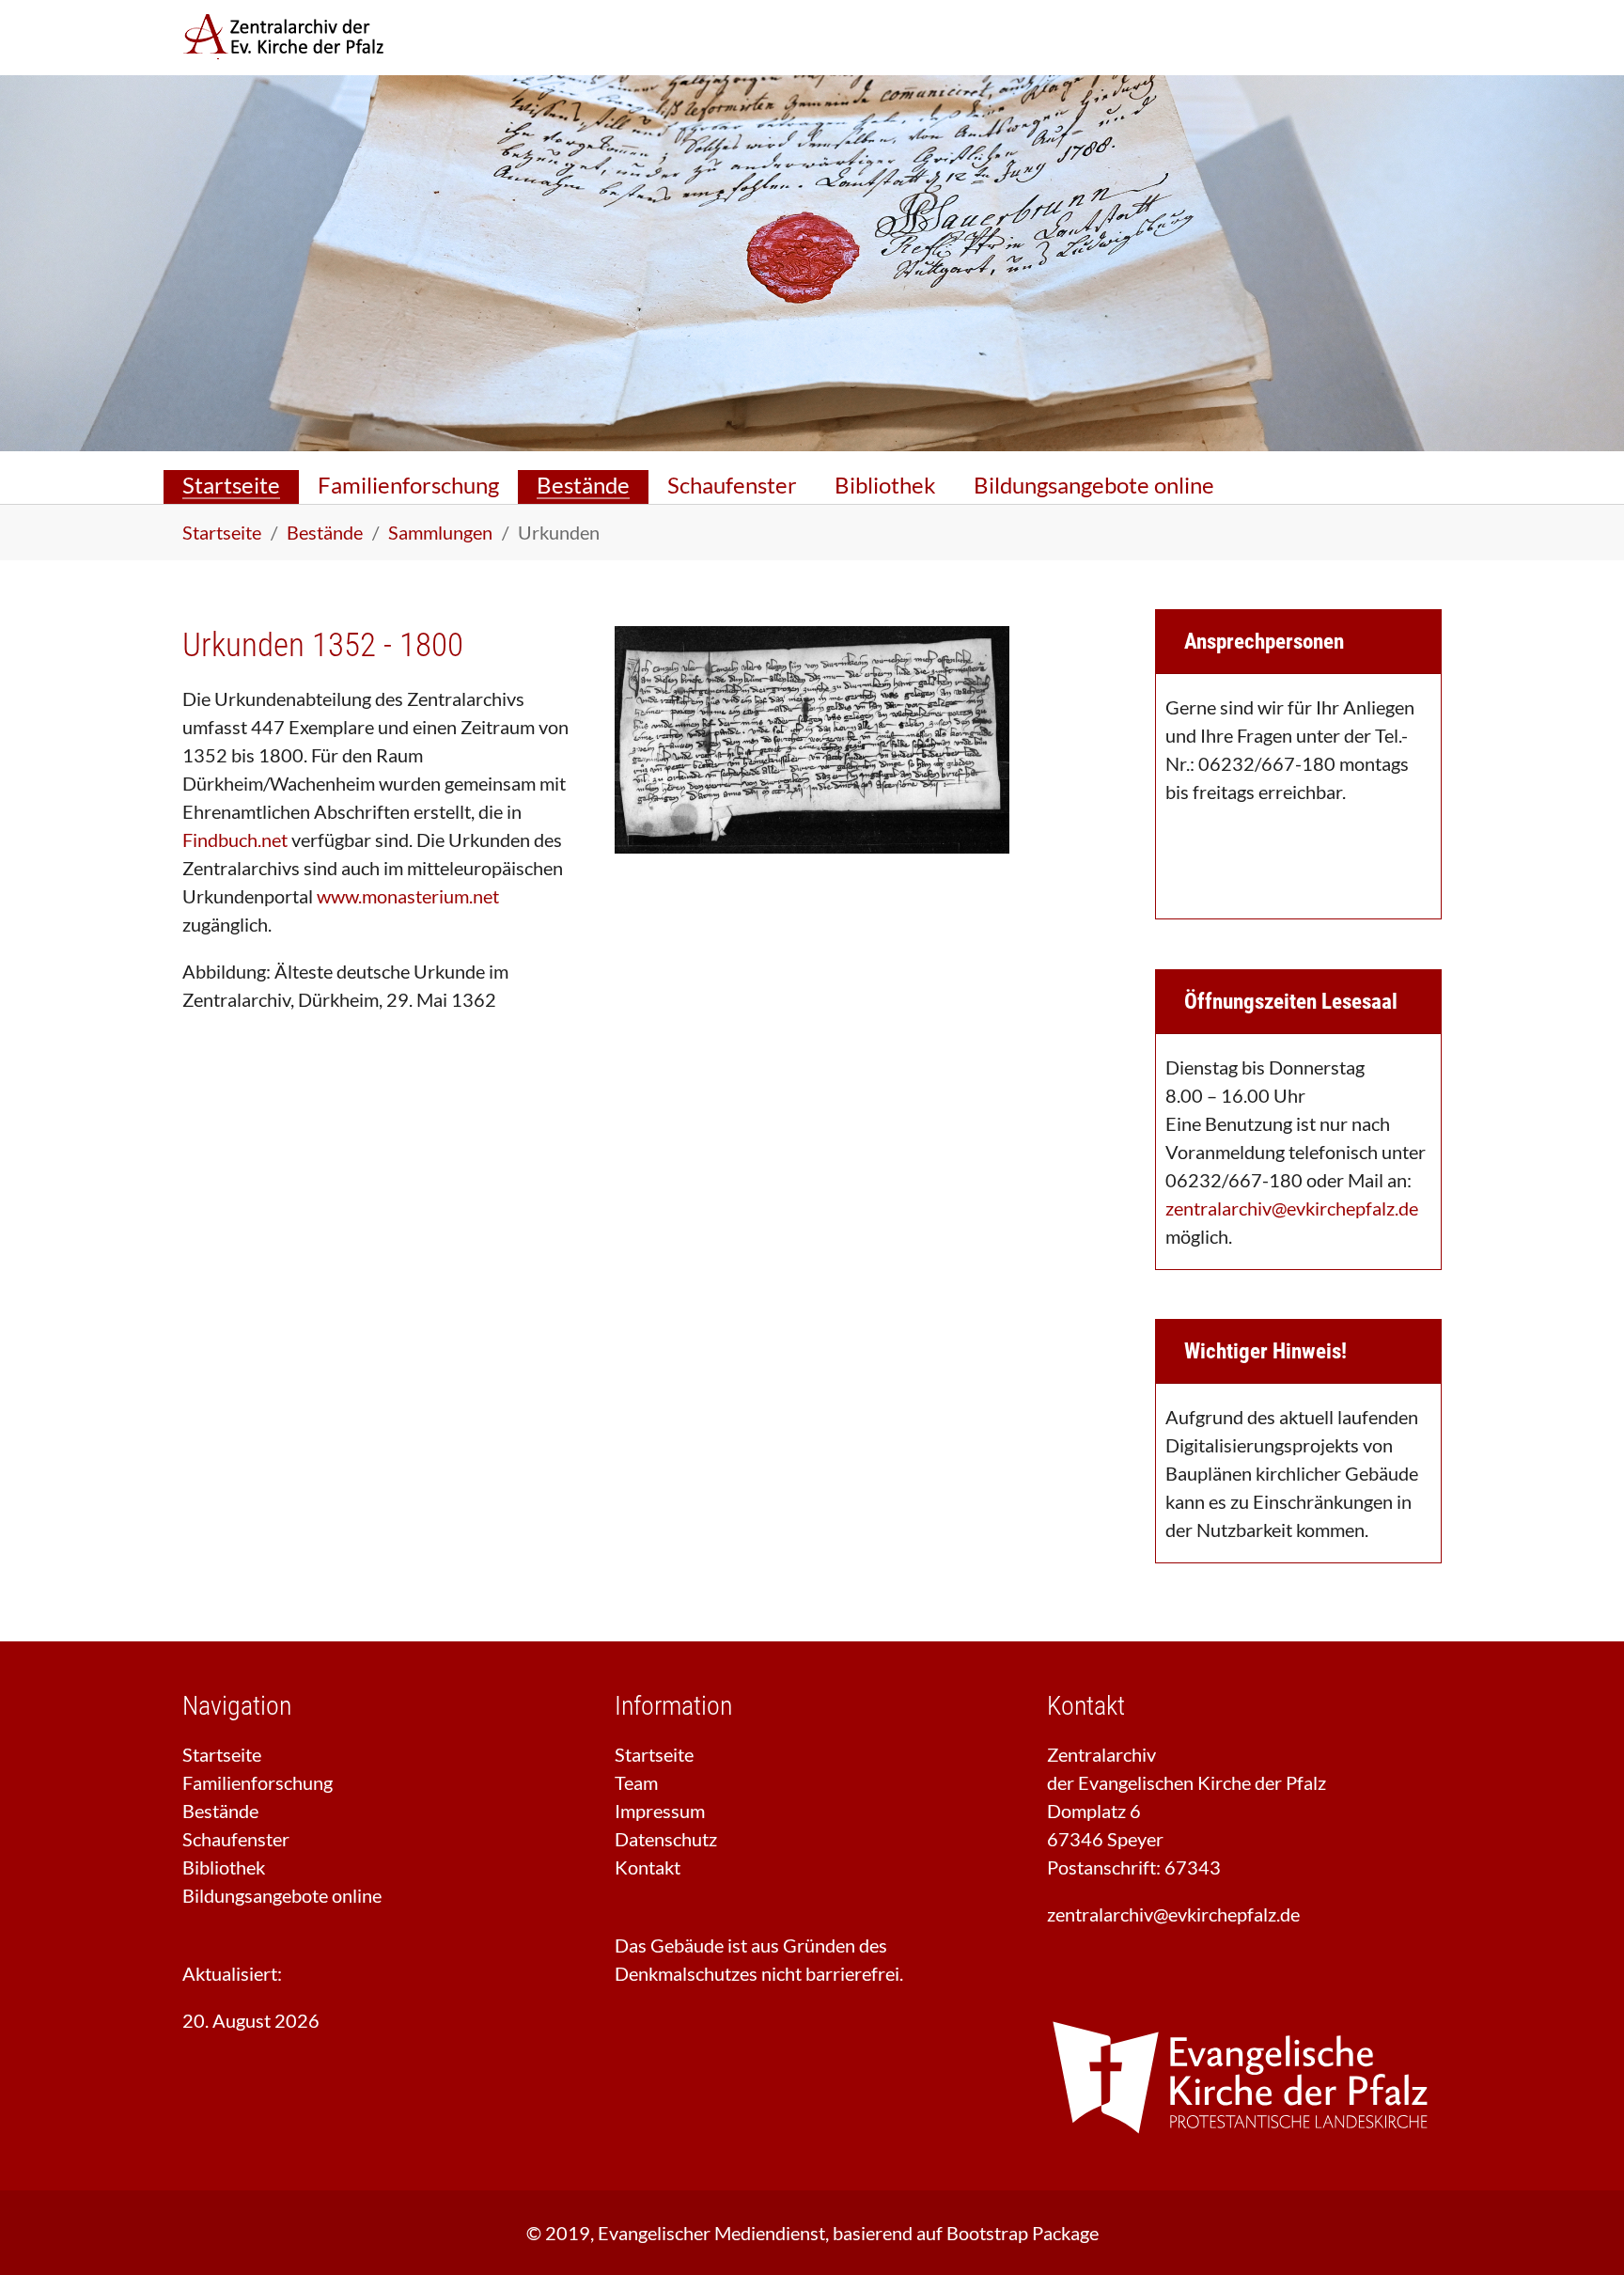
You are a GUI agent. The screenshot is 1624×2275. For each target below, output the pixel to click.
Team (636, 1782)
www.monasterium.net (408, 896)
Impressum (660, 1811)
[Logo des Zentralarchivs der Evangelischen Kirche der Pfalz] (300, 38)
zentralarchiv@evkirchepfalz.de (1292, 1208)
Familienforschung (258, 1782)
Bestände (220, 1811)
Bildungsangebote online (282, 1895)
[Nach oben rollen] (1577, 2228)
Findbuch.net (235, 839)
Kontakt (648, 1867)
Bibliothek (224, 1867)
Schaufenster (236, 1839)
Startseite (222, 1754)
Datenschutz (666, 1839)
